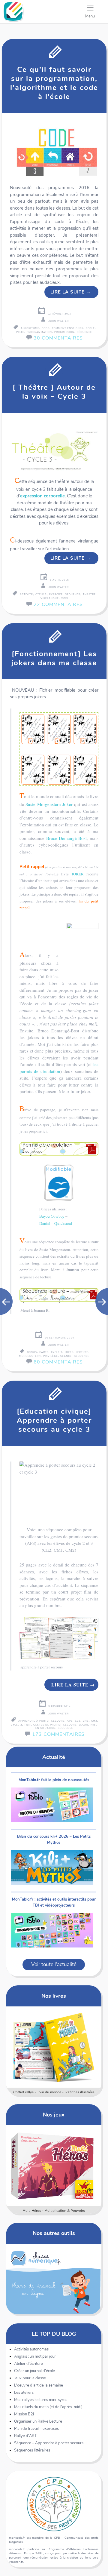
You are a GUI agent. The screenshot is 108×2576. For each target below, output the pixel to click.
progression (64, 332)
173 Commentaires (58, 1734)
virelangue (50, 598)
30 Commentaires (58, 338)
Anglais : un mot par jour (35, 2356)
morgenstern (30, 1356)
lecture (82, 1352)
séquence (84, 332)
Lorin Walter (58, 321)
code (46, 328)
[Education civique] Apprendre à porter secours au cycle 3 (54, 1420)
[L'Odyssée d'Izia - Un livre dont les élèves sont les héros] (54, 2047)
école (90, 328)
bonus (32, 1352)
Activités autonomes (31, 2349)
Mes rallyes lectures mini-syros (41, 2400)
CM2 (94, 1721)
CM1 (86, 1721)
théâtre (89, 594)
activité (26, 594)
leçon (84, 1725)
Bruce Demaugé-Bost (67, 838)
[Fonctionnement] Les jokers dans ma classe (54, 658)
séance (66, 1356)
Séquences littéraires (32, 2450)
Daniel (45, 1223)
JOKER (79, 874)
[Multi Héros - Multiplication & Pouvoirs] (54, 2166)
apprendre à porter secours (41, 1721)
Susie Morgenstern (43, 804)
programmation (39, 332)
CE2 (78, 1721)
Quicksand (63, 1223)
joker (69, 1352)
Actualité (54, 1757)
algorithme (30, 328)
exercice (56, 594)
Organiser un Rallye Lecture (38, 2421)
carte (44, 1352)
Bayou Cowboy (52, 1216)
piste (20, 332)
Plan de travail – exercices (36, 2429)
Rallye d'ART (25, 2436)
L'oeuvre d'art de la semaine (39, 2385)
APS (70, 1721)
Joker (67, 804)
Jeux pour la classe (30, 2378)
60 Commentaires (58, 1362)
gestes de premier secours (55, 1725)
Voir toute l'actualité (54, 1964)
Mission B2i (24, 2414)
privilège (51, 1356)
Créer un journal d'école (34, 2371)
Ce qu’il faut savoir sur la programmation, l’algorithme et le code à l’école (54, 83)
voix (65, 598)
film (28, 1725)
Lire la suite (71, 292)
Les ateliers (24, 2393)
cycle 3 (41, 594)
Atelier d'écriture (28, 2364)
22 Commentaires (58, 604)
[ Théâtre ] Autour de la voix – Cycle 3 (54, 392)
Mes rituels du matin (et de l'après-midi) (48, 2407)
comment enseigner (68, 328)
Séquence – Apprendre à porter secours (49, 2443)
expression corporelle (42, 496)
